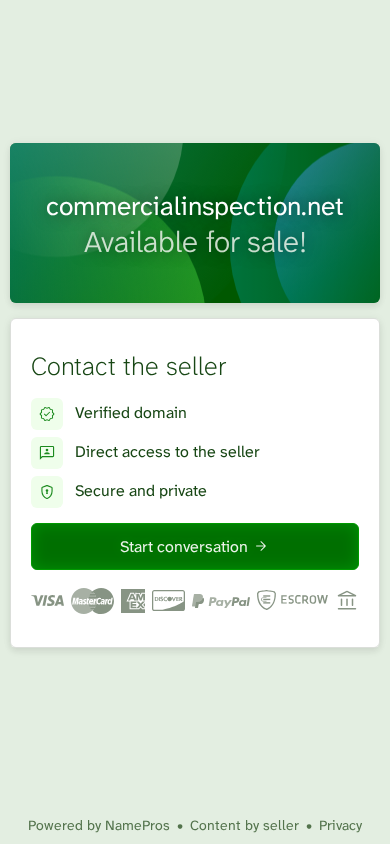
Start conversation (184, 546)
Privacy (340, 825)
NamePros (137, 825)
